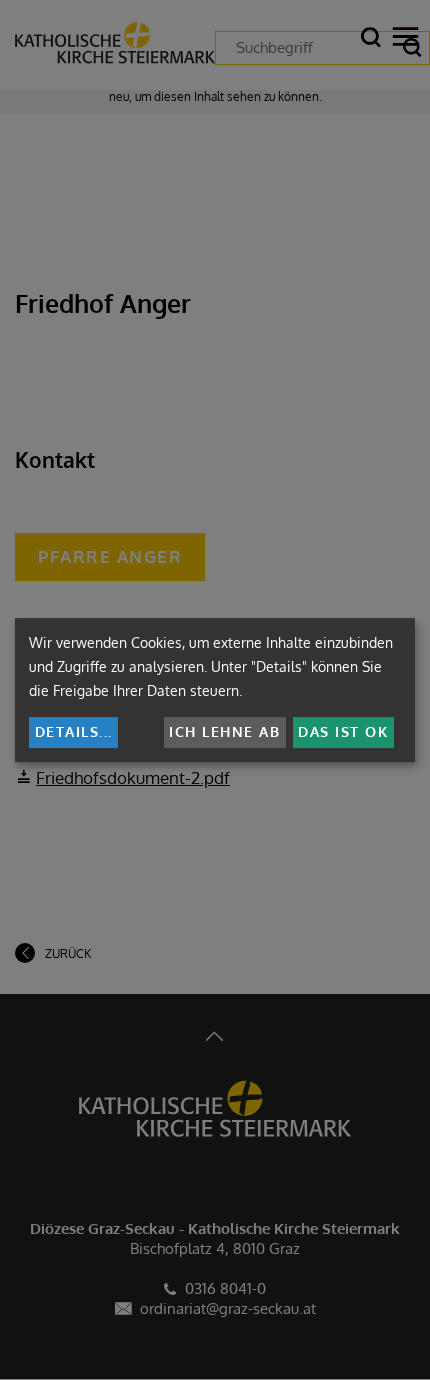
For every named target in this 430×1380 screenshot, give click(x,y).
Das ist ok (343, 731)
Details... (74, 731)
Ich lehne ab (224, 731)
